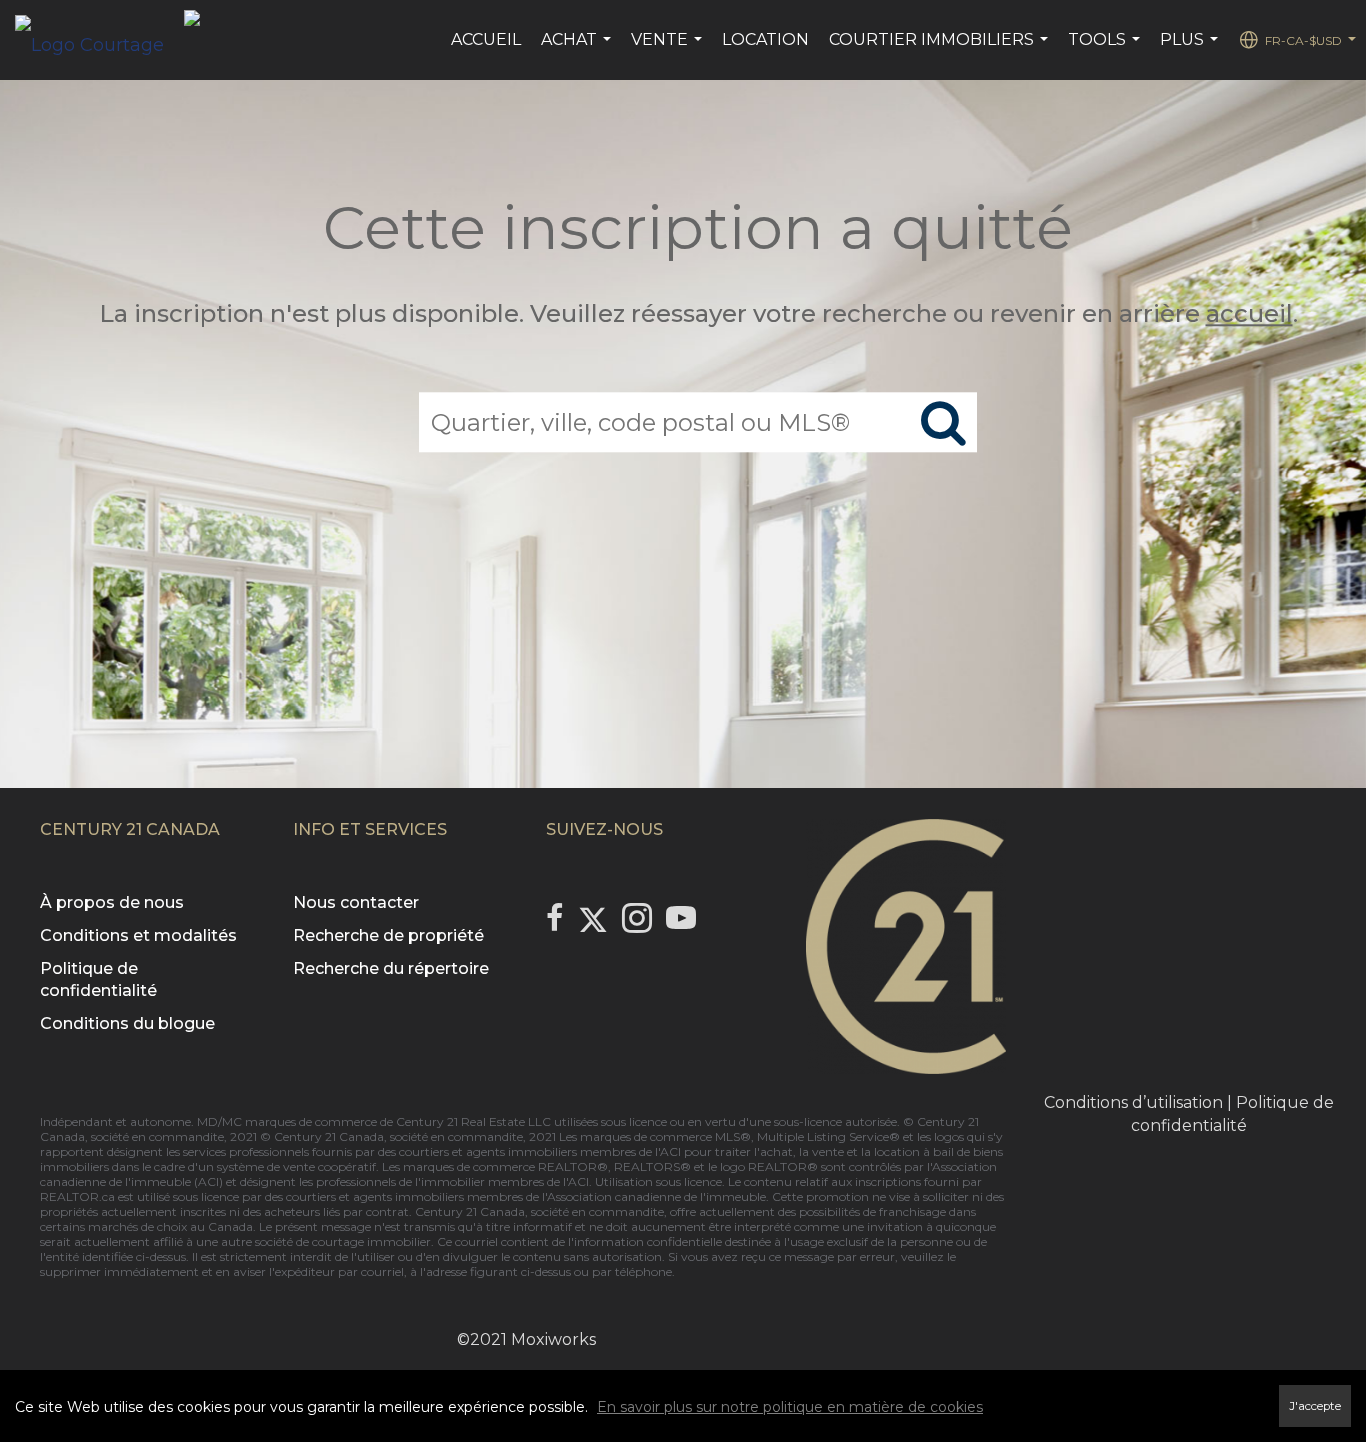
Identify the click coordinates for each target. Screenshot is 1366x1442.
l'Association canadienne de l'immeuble (652, 1196)
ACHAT (578, 50)
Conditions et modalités (138, 935)
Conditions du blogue (127, 1023)
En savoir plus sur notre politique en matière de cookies (790, 1407)
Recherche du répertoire (391, 968)
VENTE (669, 50)
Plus (1191, 50)
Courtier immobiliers (941, 50)
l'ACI (668, 1151)
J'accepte (1315, 1406)
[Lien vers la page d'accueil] (99, 40)
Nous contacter (356, 902)
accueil (1249, 313)
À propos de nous (112, 902)
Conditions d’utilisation (1133, 1102)
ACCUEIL (486, 39)
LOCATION (765, 39)
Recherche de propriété (388, 935)
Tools (1106, 50)
